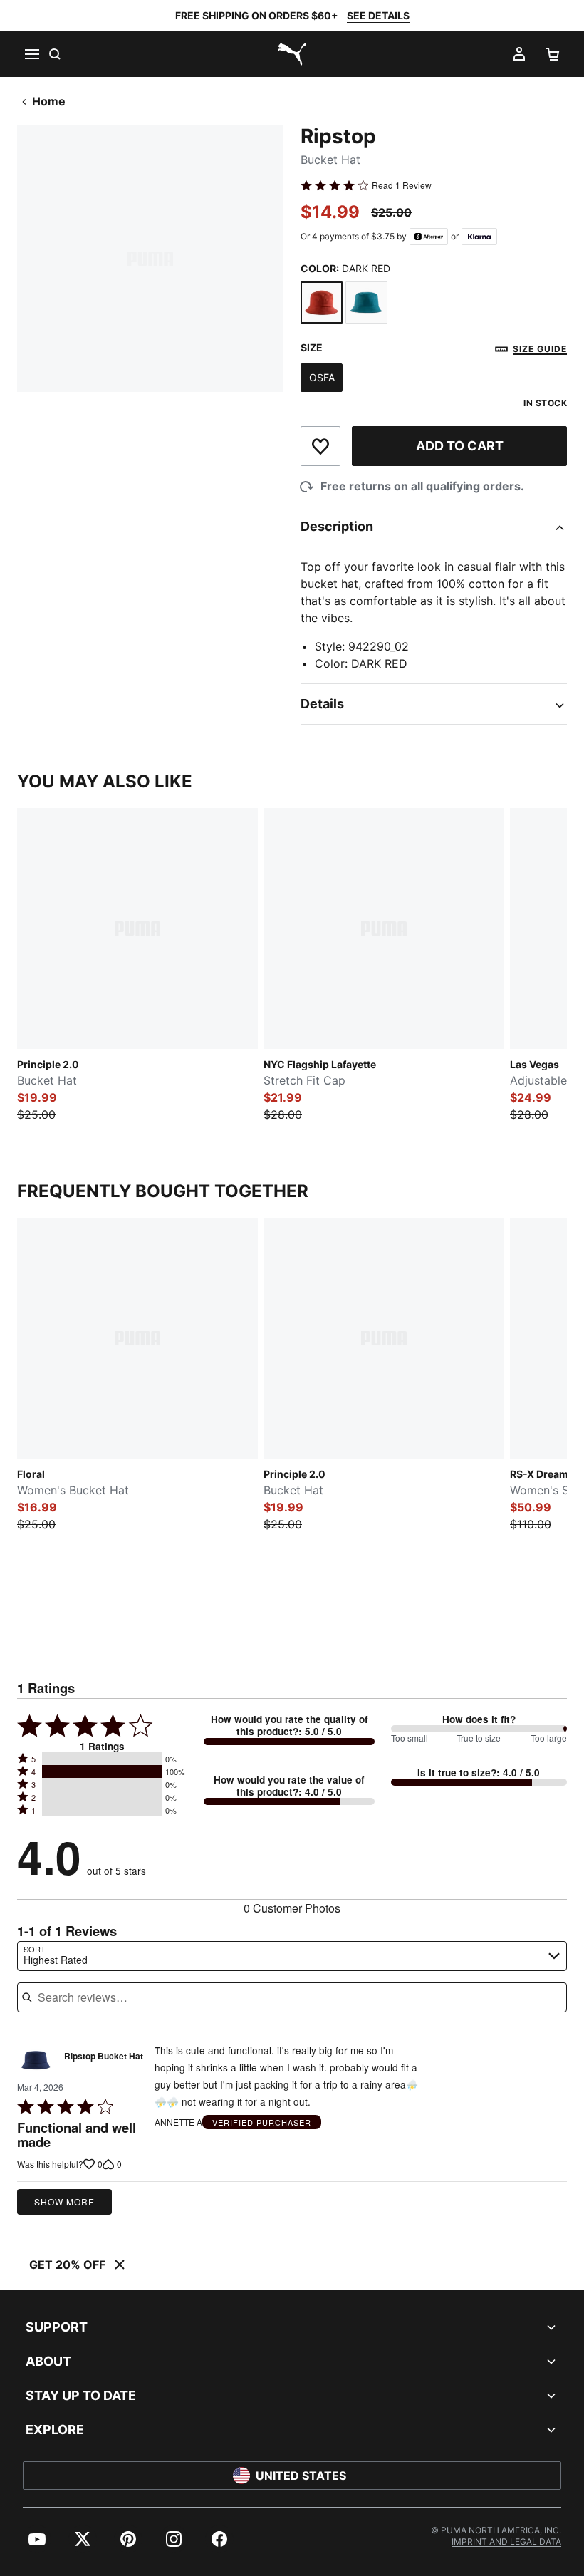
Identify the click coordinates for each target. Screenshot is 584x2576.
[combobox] (292, 1956)
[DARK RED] (322, 302)
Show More (64, 2202)
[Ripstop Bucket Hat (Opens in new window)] (36, 2060)
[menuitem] (37, 2539)
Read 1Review (402, 185)
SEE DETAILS (378, 15)
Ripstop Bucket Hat (104, 2057)
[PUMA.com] (292, 54)
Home (49, 101)
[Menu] (31, 54)
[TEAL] (366, 302)
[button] (102, 1759)
